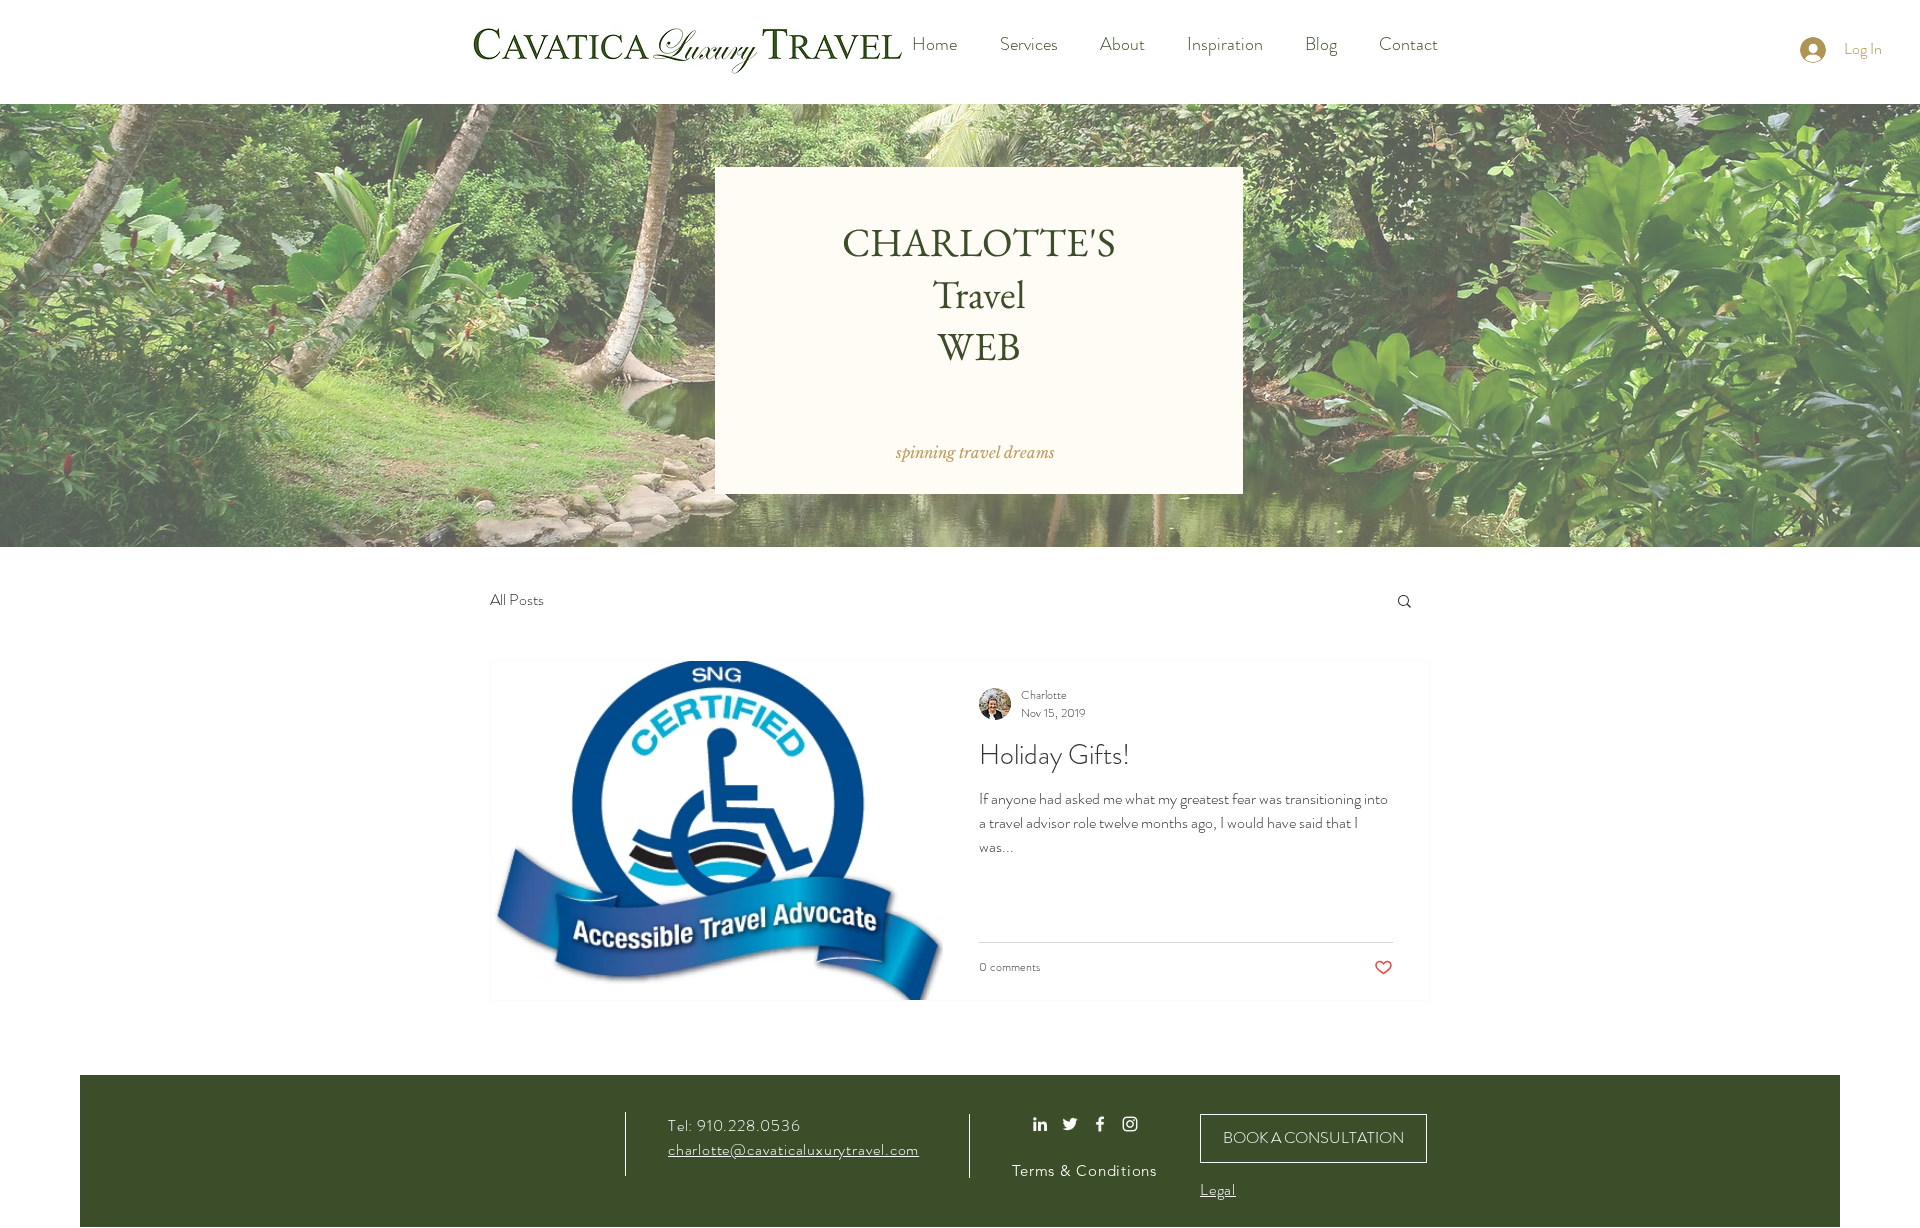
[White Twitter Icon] (1070, 1124)
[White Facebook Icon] (1100, 1124)
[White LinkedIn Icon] (1040, 1124)
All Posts (517, 600)
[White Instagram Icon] (1130, 1124)
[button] (975, 452)
